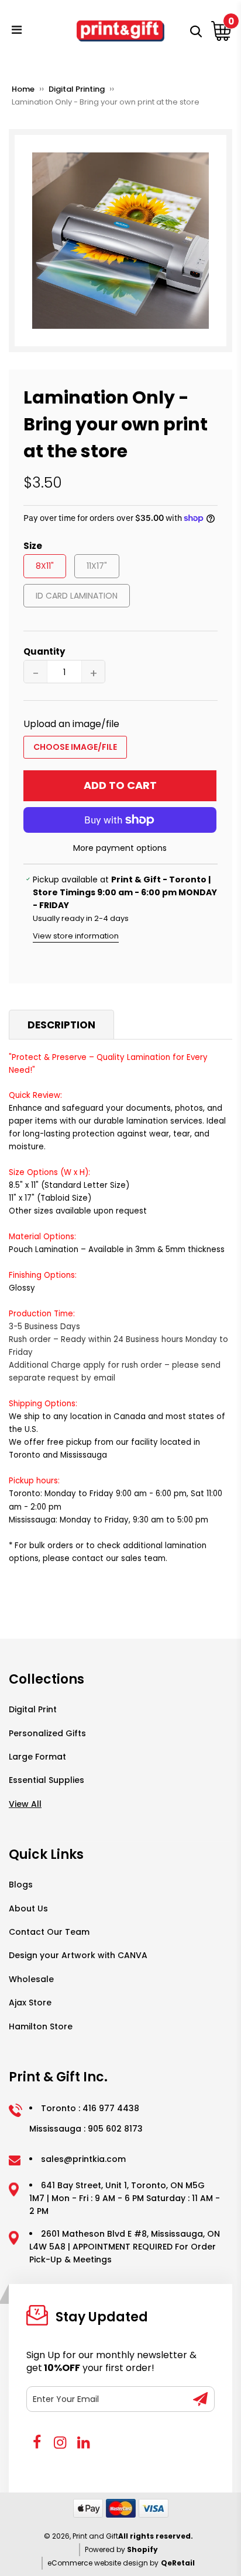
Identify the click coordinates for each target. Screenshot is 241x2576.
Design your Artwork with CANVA (78, 1955)
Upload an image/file (71, 724)
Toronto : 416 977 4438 (90, 2108)
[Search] (194, 31)
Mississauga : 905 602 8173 (86, 2129)
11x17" (97, 566)
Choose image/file (75, 747)
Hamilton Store (41, 2026)
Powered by (106, 2549)
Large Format (37, 1757)
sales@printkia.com (83, 2159)
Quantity (44, 651)
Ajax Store (30, 2003)
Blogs (21, 1885)
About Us (28, 1908)
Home (23, 89)
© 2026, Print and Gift (81, 2536)
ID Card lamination (77, 596)
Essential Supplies (47, 1780)
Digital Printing (77, 89)
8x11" (45, 566)
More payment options (120, 848)
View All (25, 1804)
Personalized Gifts (47, 1733)
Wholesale (31, 1979)
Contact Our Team (49, 1932)
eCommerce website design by (103, 2563)
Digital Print (33, 1709)
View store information (76, 936)
